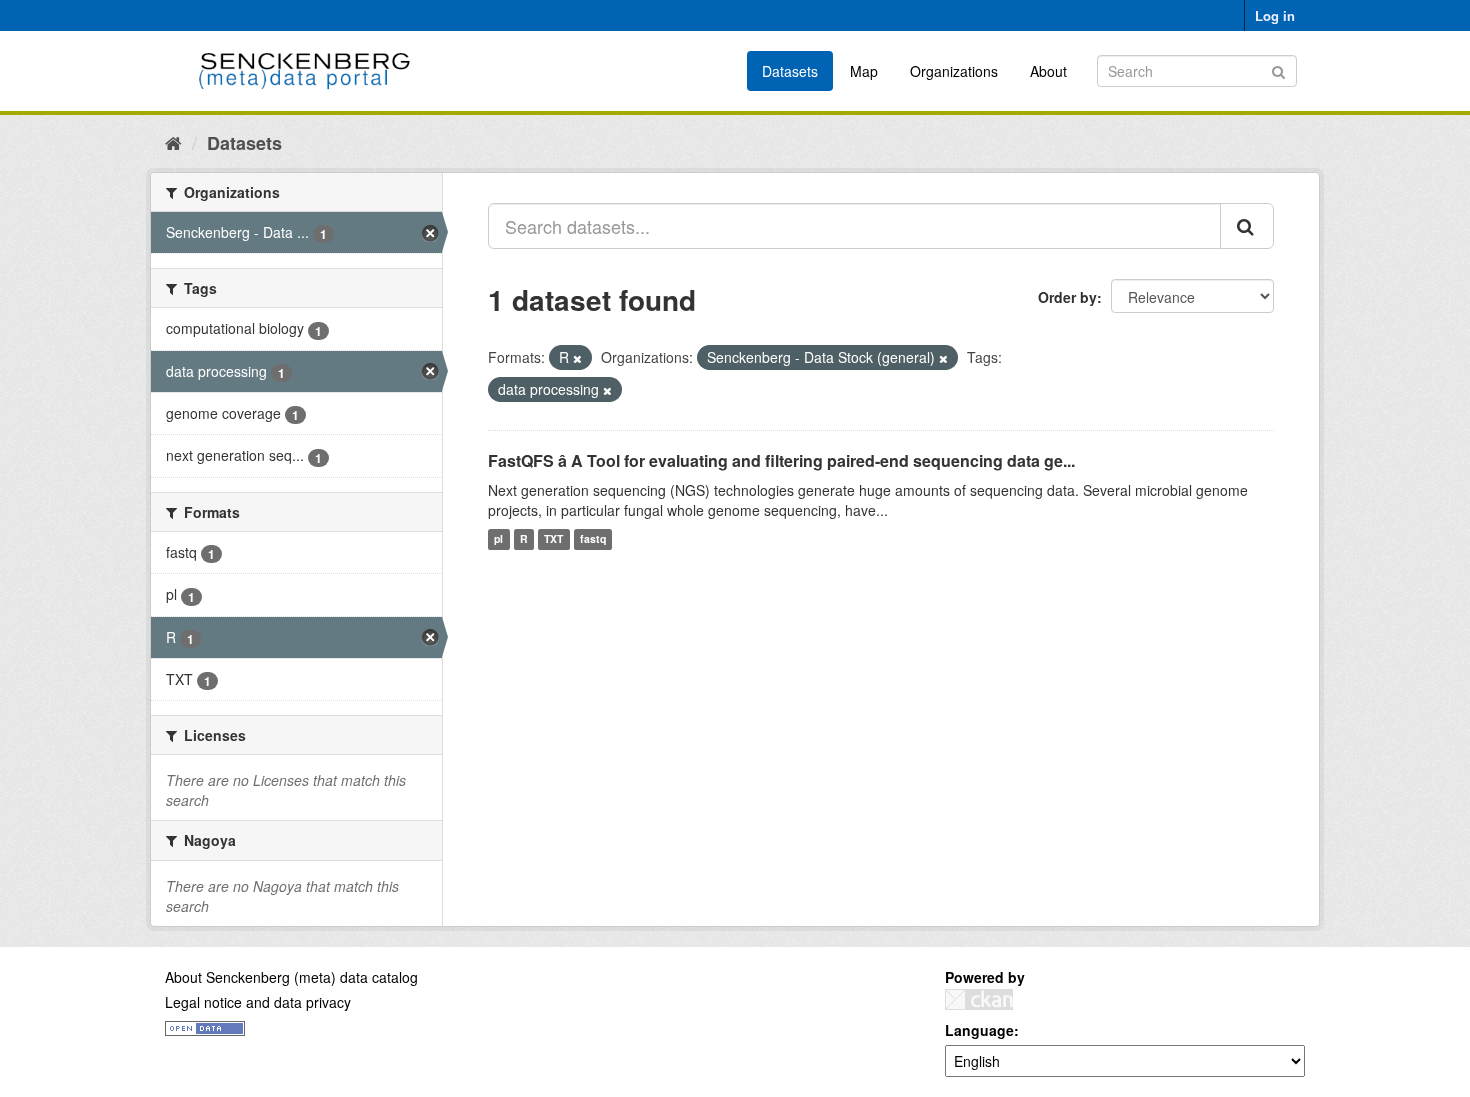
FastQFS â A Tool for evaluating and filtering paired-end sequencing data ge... (781, 460)
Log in (1275, 15)
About (1048, 71)
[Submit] (1278, 69)
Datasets (790, 71)
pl (498, 539)
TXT (553, 539)
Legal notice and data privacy (258, 1002)
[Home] (173, 142)
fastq (593, 539)
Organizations (954, 71)
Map (864, 71)
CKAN (979, 999)
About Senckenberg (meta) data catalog (291, 977)
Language (979, 1030)
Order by (1067, 297)
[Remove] (577, 358)
